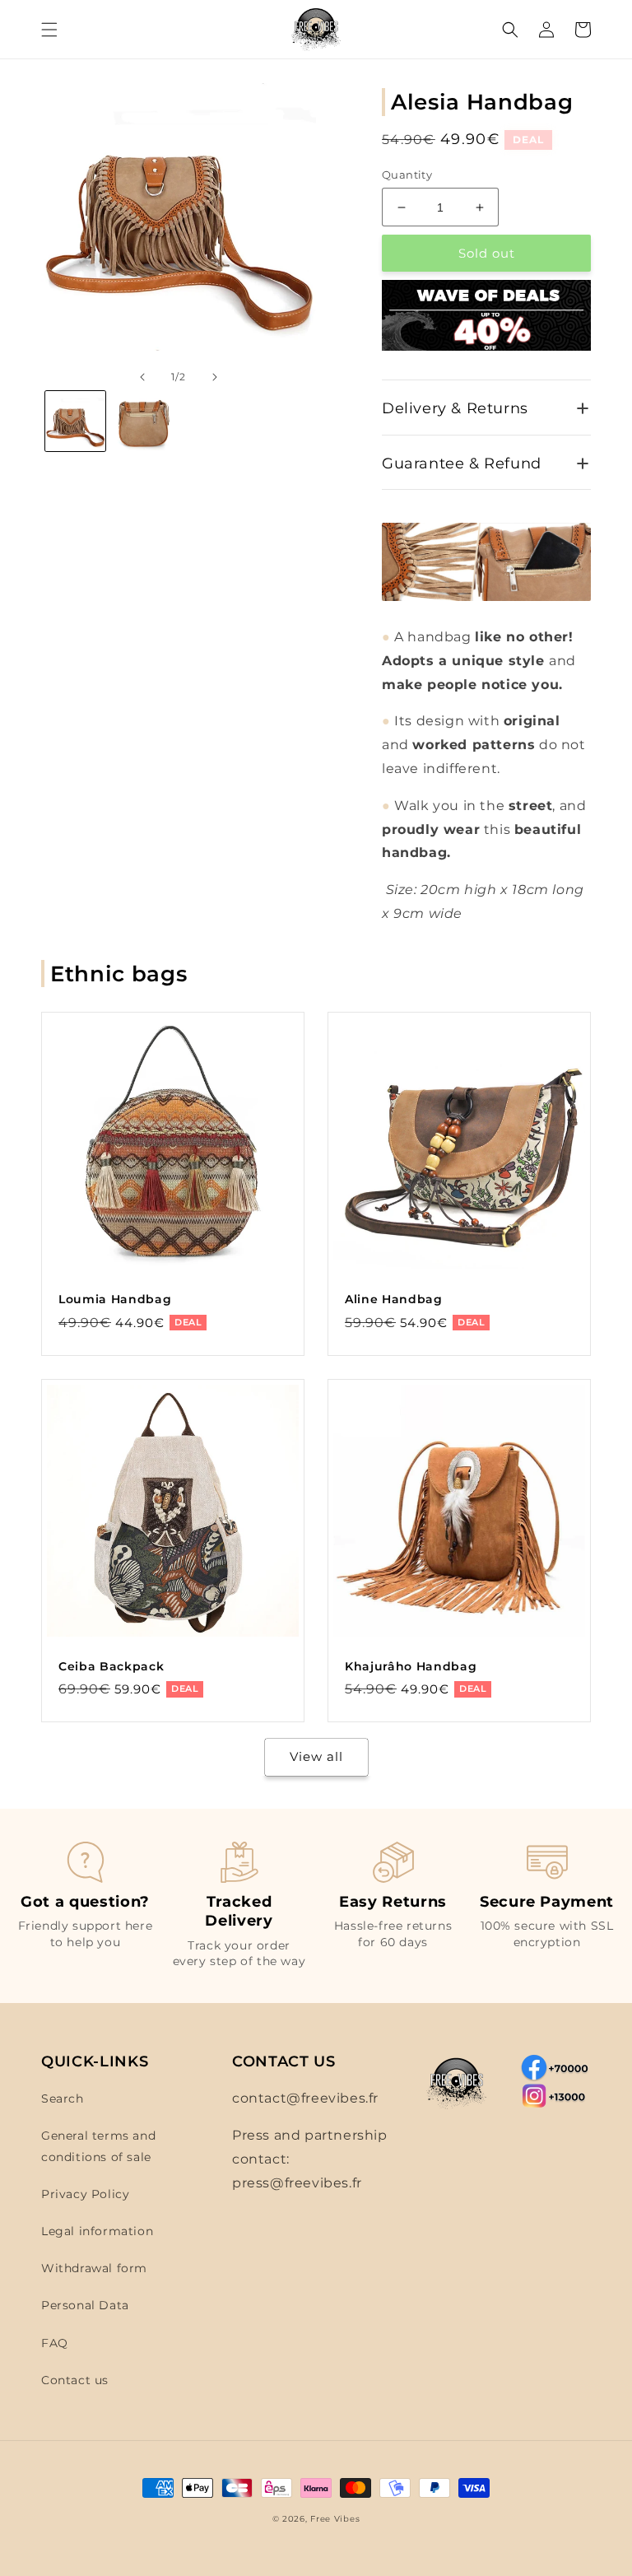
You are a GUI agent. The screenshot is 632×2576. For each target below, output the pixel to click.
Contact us (75, 2380)
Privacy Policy (85, 2194)
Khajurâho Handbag (411, 1666)
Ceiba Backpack (111, 1666)
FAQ (55, 2343)
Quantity (407, 175)
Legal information (97, 2231)
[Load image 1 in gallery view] (75, 421)
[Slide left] (142, 377)
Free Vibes (335, 2519)
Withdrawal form (94, 2268)
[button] (49, 30)
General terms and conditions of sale (98, 2146)
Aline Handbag (394, 1299)
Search (63, 2099)
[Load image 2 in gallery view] (144, 421)
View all (316, 1756)
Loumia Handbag (115, 1299)
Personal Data (85, 2305)
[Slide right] (215, 377)
